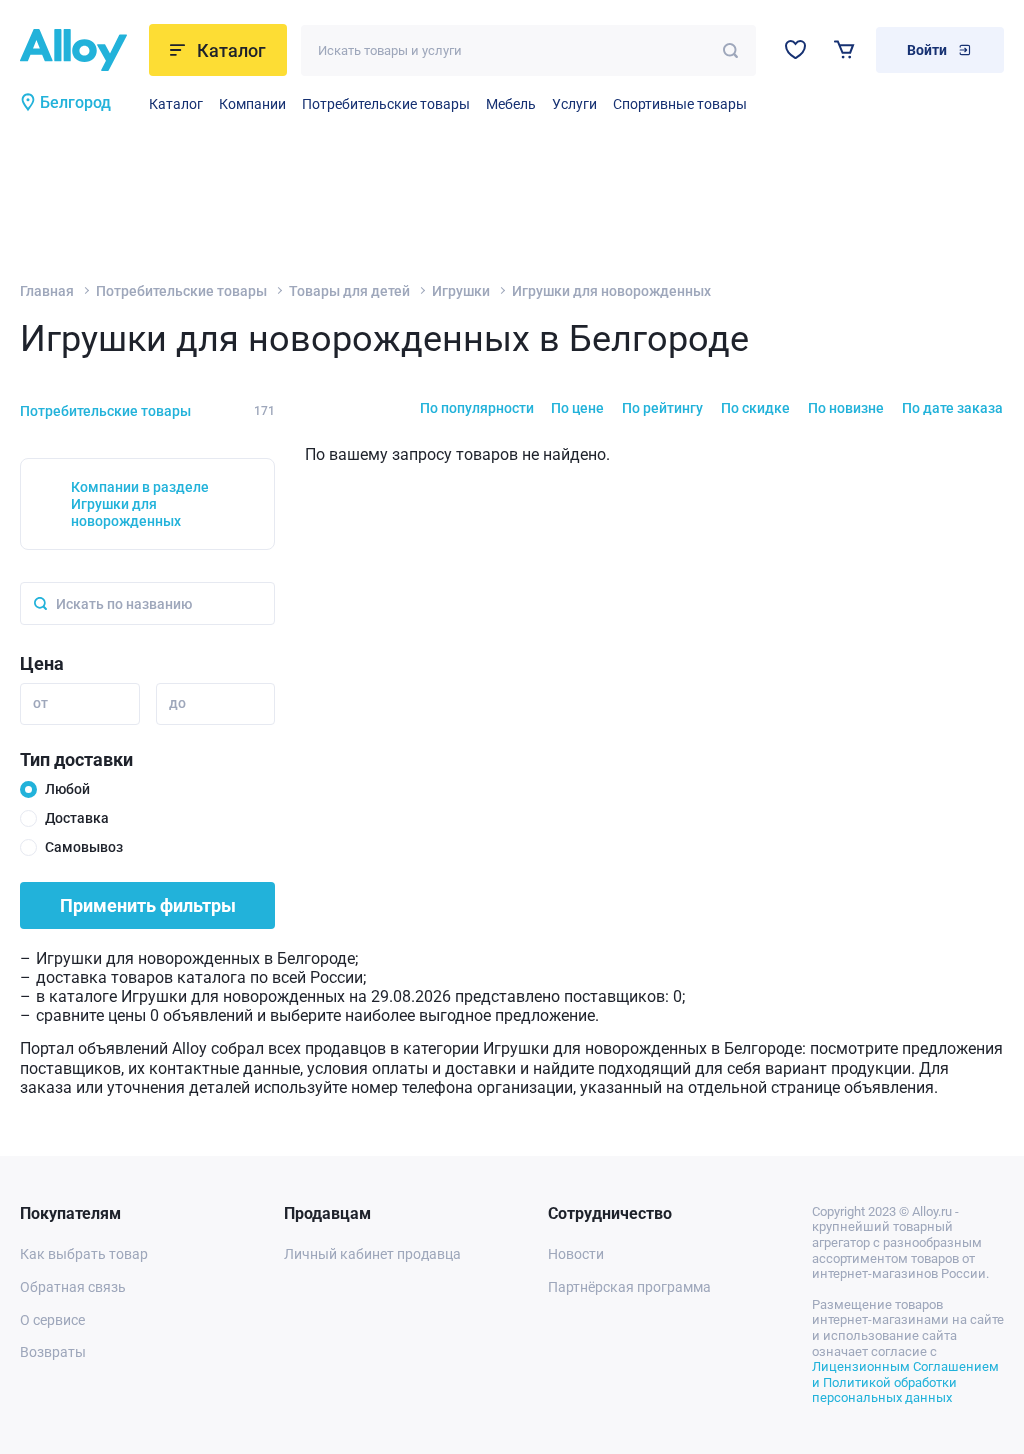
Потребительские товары (386, 104)
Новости (576, 1254)
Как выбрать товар (84, 1254)
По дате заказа (952, 408)
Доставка (77, 818)
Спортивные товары (680, 104)
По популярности (477, 408)
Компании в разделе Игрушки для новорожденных (140, 504)
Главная (47, 291)
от (40, 703)
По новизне (846, 408)
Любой (67, 789)
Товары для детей (349, 291)
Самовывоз (84, 847)
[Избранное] (795, 49)
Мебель (511, 104)
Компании (252, 104)
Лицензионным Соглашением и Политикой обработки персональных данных (905, 1382)
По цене (577, 408)
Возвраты (53, 1352)
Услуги (574, 104)
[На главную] (78, 50)
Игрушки (461, 291)
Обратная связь (73, 1287)
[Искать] (730, 50)
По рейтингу (662, 408)
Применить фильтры (148, 905)
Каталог (176, 104)
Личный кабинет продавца (372, 1254)
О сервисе (52, 1320)
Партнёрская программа (629, 1287)
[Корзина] (844, 49)
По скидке (755, 408)
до (177, 703)
